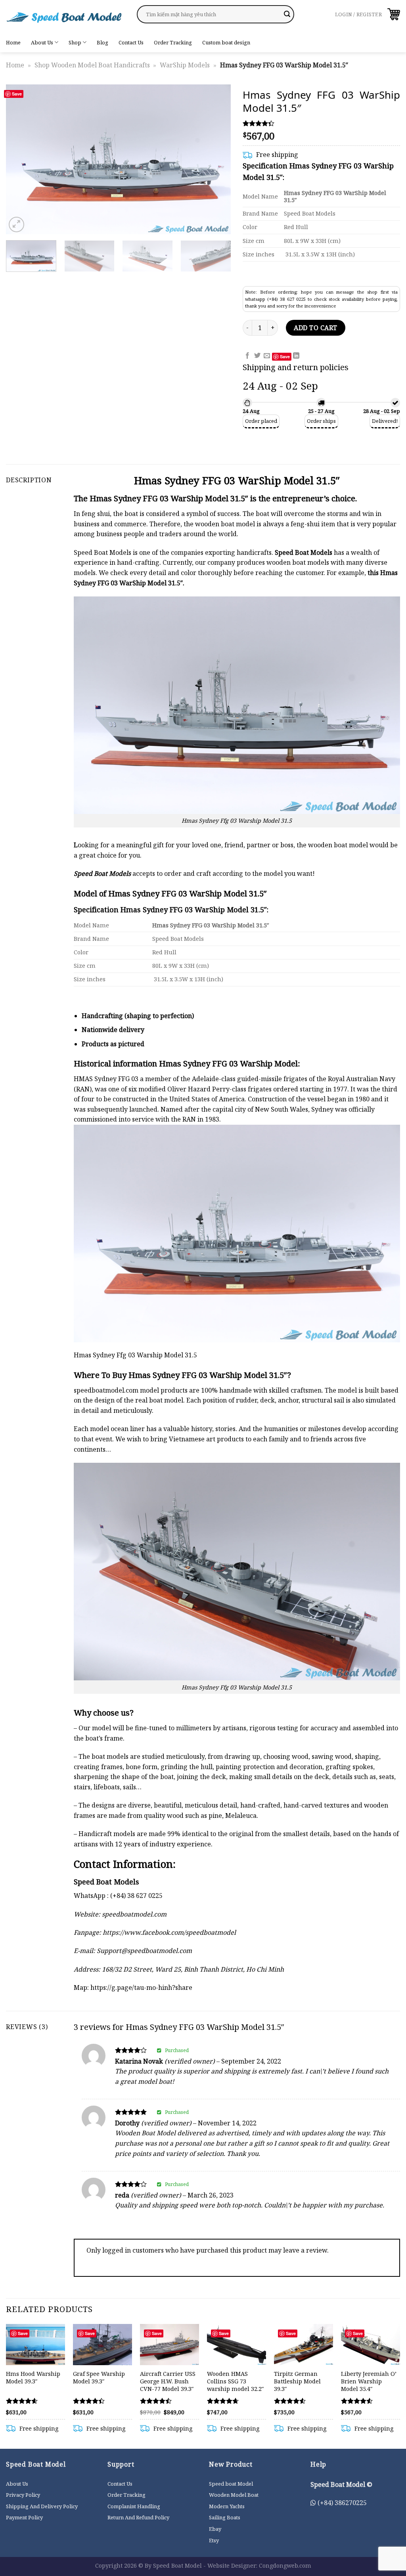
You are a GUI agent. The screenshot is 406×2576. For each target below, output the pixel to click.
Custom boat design (226, 42)
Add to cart (315, 328)
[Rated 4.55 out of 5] (357, 2401)
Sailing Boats (225, 2517)
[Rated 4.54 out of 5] (290, 2401)
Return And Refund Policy (138, 2517)
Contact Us (131, 42)
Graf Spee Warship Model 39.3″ (99, 2378)
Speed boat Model (231, 2484)
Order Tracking (173, 42)
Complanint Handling (134, 2506)
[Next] (216, 159)
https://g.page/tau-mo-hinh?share (141, 1987)
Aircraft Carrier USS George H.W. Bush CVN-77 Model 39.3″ (168, 2381)
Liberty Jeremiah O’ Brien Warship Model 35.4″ (369, 2381)
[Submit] (287, 14)
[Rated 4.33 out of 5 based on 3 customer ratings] (321, 123)
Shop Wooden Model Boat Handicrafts (92, 65)
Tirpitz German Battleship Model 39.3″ (297, 2381)
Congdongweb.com (285, 2565)
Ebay (215, 2529)
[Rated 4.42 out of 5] (89, 2401)
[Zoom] (16, 225)
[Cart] (394, 14)
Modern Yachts (227, 2506)
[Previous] (21, 159)
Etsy (214, 2540)
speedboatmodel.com (106, 1390)
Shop (75, 42)
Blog (102, 42)
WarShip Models (185, 65)
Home (13, 42)
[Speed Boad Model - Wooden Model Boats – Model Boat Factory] (65, 16)
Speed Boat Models (304, 552)
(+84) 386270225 (341, 2503)
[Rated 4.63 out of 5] (223, 2401)
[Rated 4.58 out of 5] (22, 2401)
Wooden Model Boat (234, 2495)
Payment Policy (24, 2517)
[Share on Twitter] (257, 356)
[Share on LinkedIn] (296, 356)
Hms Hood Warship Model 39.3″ (33, 2378)
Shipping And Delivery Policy (42, 2506)
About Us (42, 42)
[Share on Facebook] (247, 356)
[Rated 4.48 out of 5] (156, 2401)
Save (17, 94)
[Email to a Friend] (267, 356)
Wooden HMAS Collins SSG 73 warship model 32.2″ (235, 2381)
